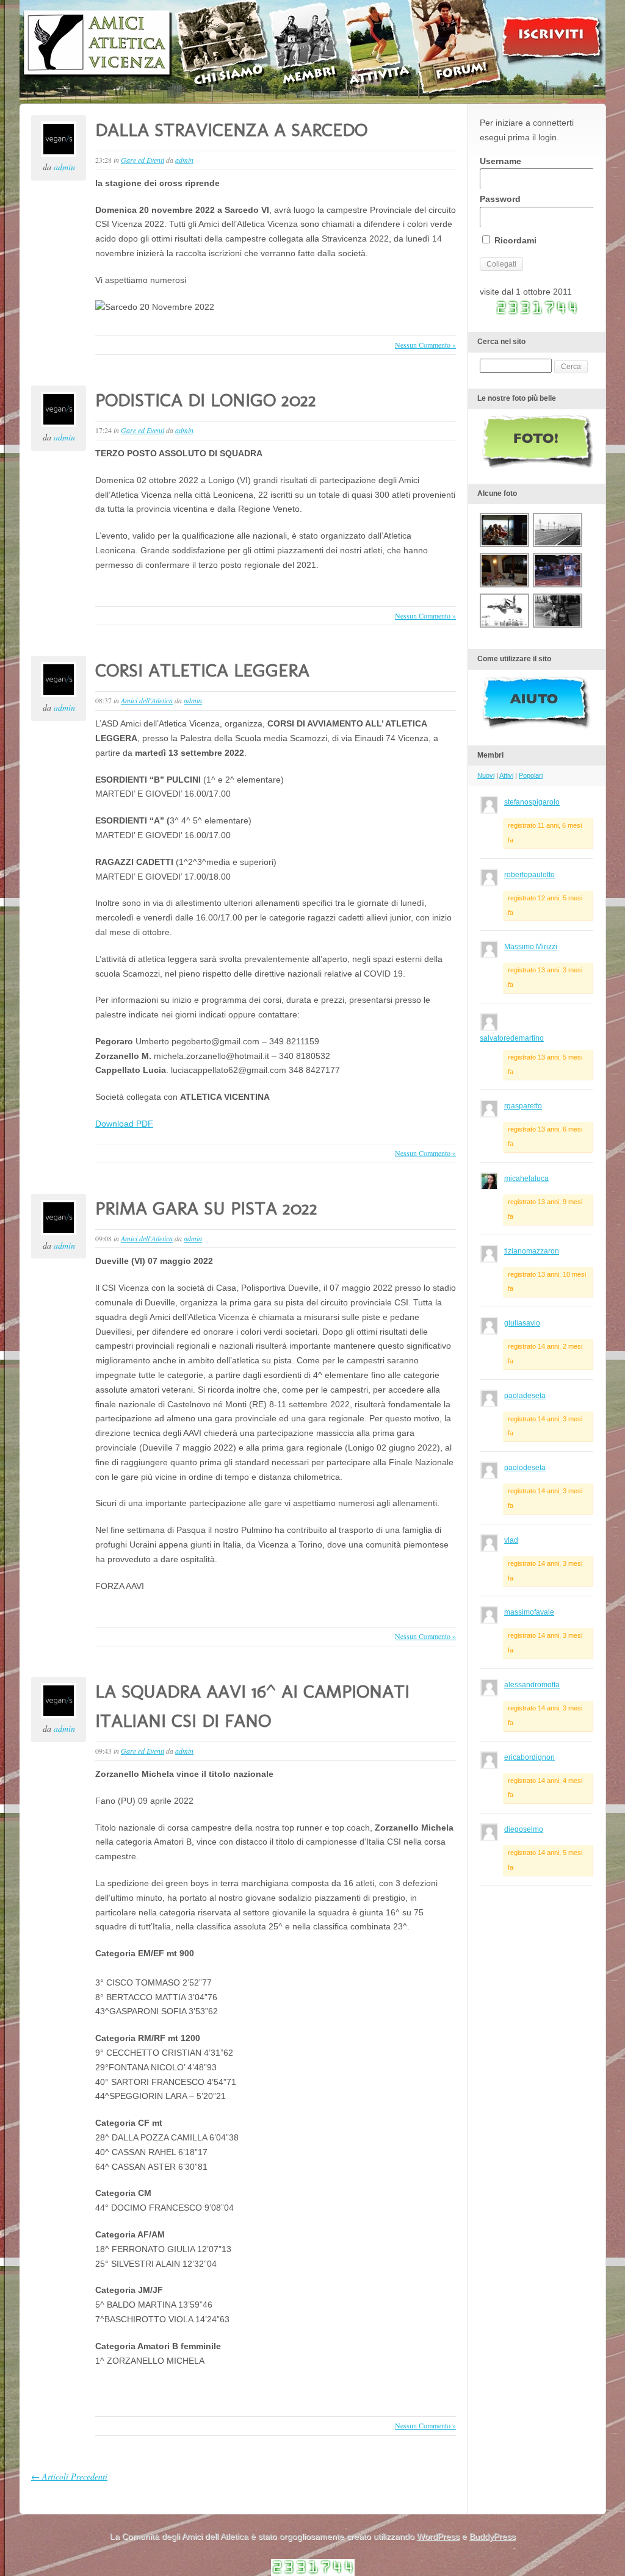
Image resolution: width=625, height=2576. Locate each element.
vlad (511, 1540)
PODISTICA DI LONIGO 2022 (206, 400)
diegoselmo (524, 1829)
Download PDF (124, 1124)
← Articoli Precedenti (69, 2476)
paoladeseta (525, 1396)
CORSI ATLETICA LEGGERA (202, 670)
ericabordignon (529, 1757)
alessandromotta (532, 1685)
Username (500, 161)
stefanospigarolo (532, 802)
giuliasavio (522, 1323)
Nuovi (486, 775)
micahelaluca (526, 1179)
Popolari (531, 775)
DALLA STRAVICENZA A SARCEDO (231, 130)
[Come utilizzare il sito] (536, 727)
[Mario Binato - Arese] (558, 626)
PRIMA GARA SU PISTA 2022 (206, 1208)
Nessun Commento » (425, 345)
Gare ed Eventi (143, 160)
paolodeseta (525, 1468)
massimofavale (529, 1612)
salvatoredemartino (512, 1038)
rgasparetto (523, 1106)
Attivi (506, 775)
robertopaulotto (529, 875)
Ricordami (514, 240)
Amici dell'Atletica (147, 700)
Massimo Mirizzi (531, 947)
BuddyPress (493, 2536)
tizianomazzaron (532, 1251)
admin (64, 167)
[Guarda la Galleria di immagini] (538, 465)
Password (500, 199)
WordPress (438, 2536)
